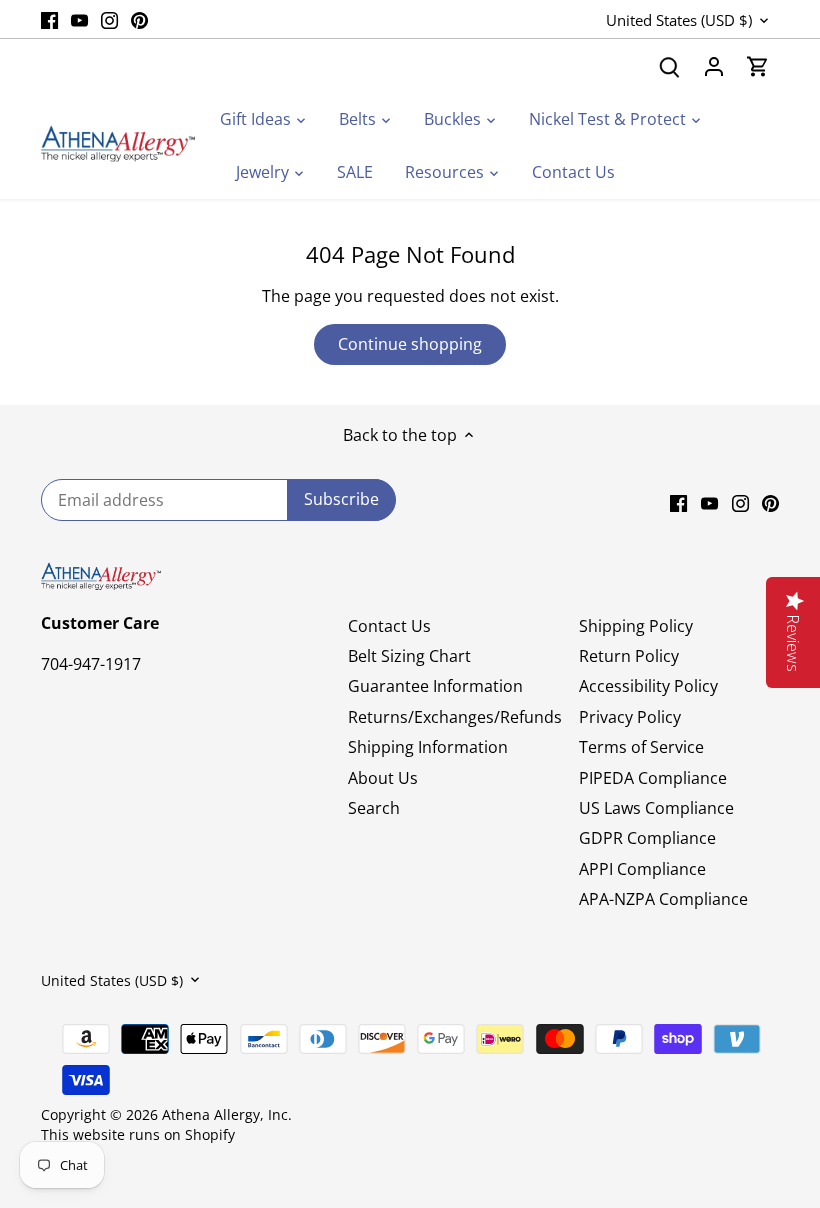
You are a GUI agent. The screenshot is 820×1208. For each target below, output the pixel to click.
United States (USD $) (679, 20)
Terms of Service (641, 747)
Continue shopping (410, 344)
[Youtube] (79, 19)
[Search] (670, 66)
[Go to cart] (758, 66)
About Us (383, 778)
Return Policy (629, 656)
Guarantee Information (435, 686)
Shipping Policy (636, 626)
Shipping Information (428, 747)
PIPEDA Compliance (653, 778)
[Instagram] (109, 19)
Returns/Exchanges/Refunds (455, 717)
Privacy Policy (630, 717)
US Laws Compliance (656, 808)
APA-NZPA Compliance (663, 899)
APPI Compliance (642, 869)
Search (374, 808)
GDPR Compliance (647, 838)
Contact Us (389, 626)
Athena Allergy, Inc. (227, 1114)
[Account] (714, 66)
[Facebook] (49, 19)
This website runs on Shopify (138, 1134)
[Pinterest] (139, 19)
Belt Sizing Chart (409, 656)
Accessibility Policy (648, 686)
